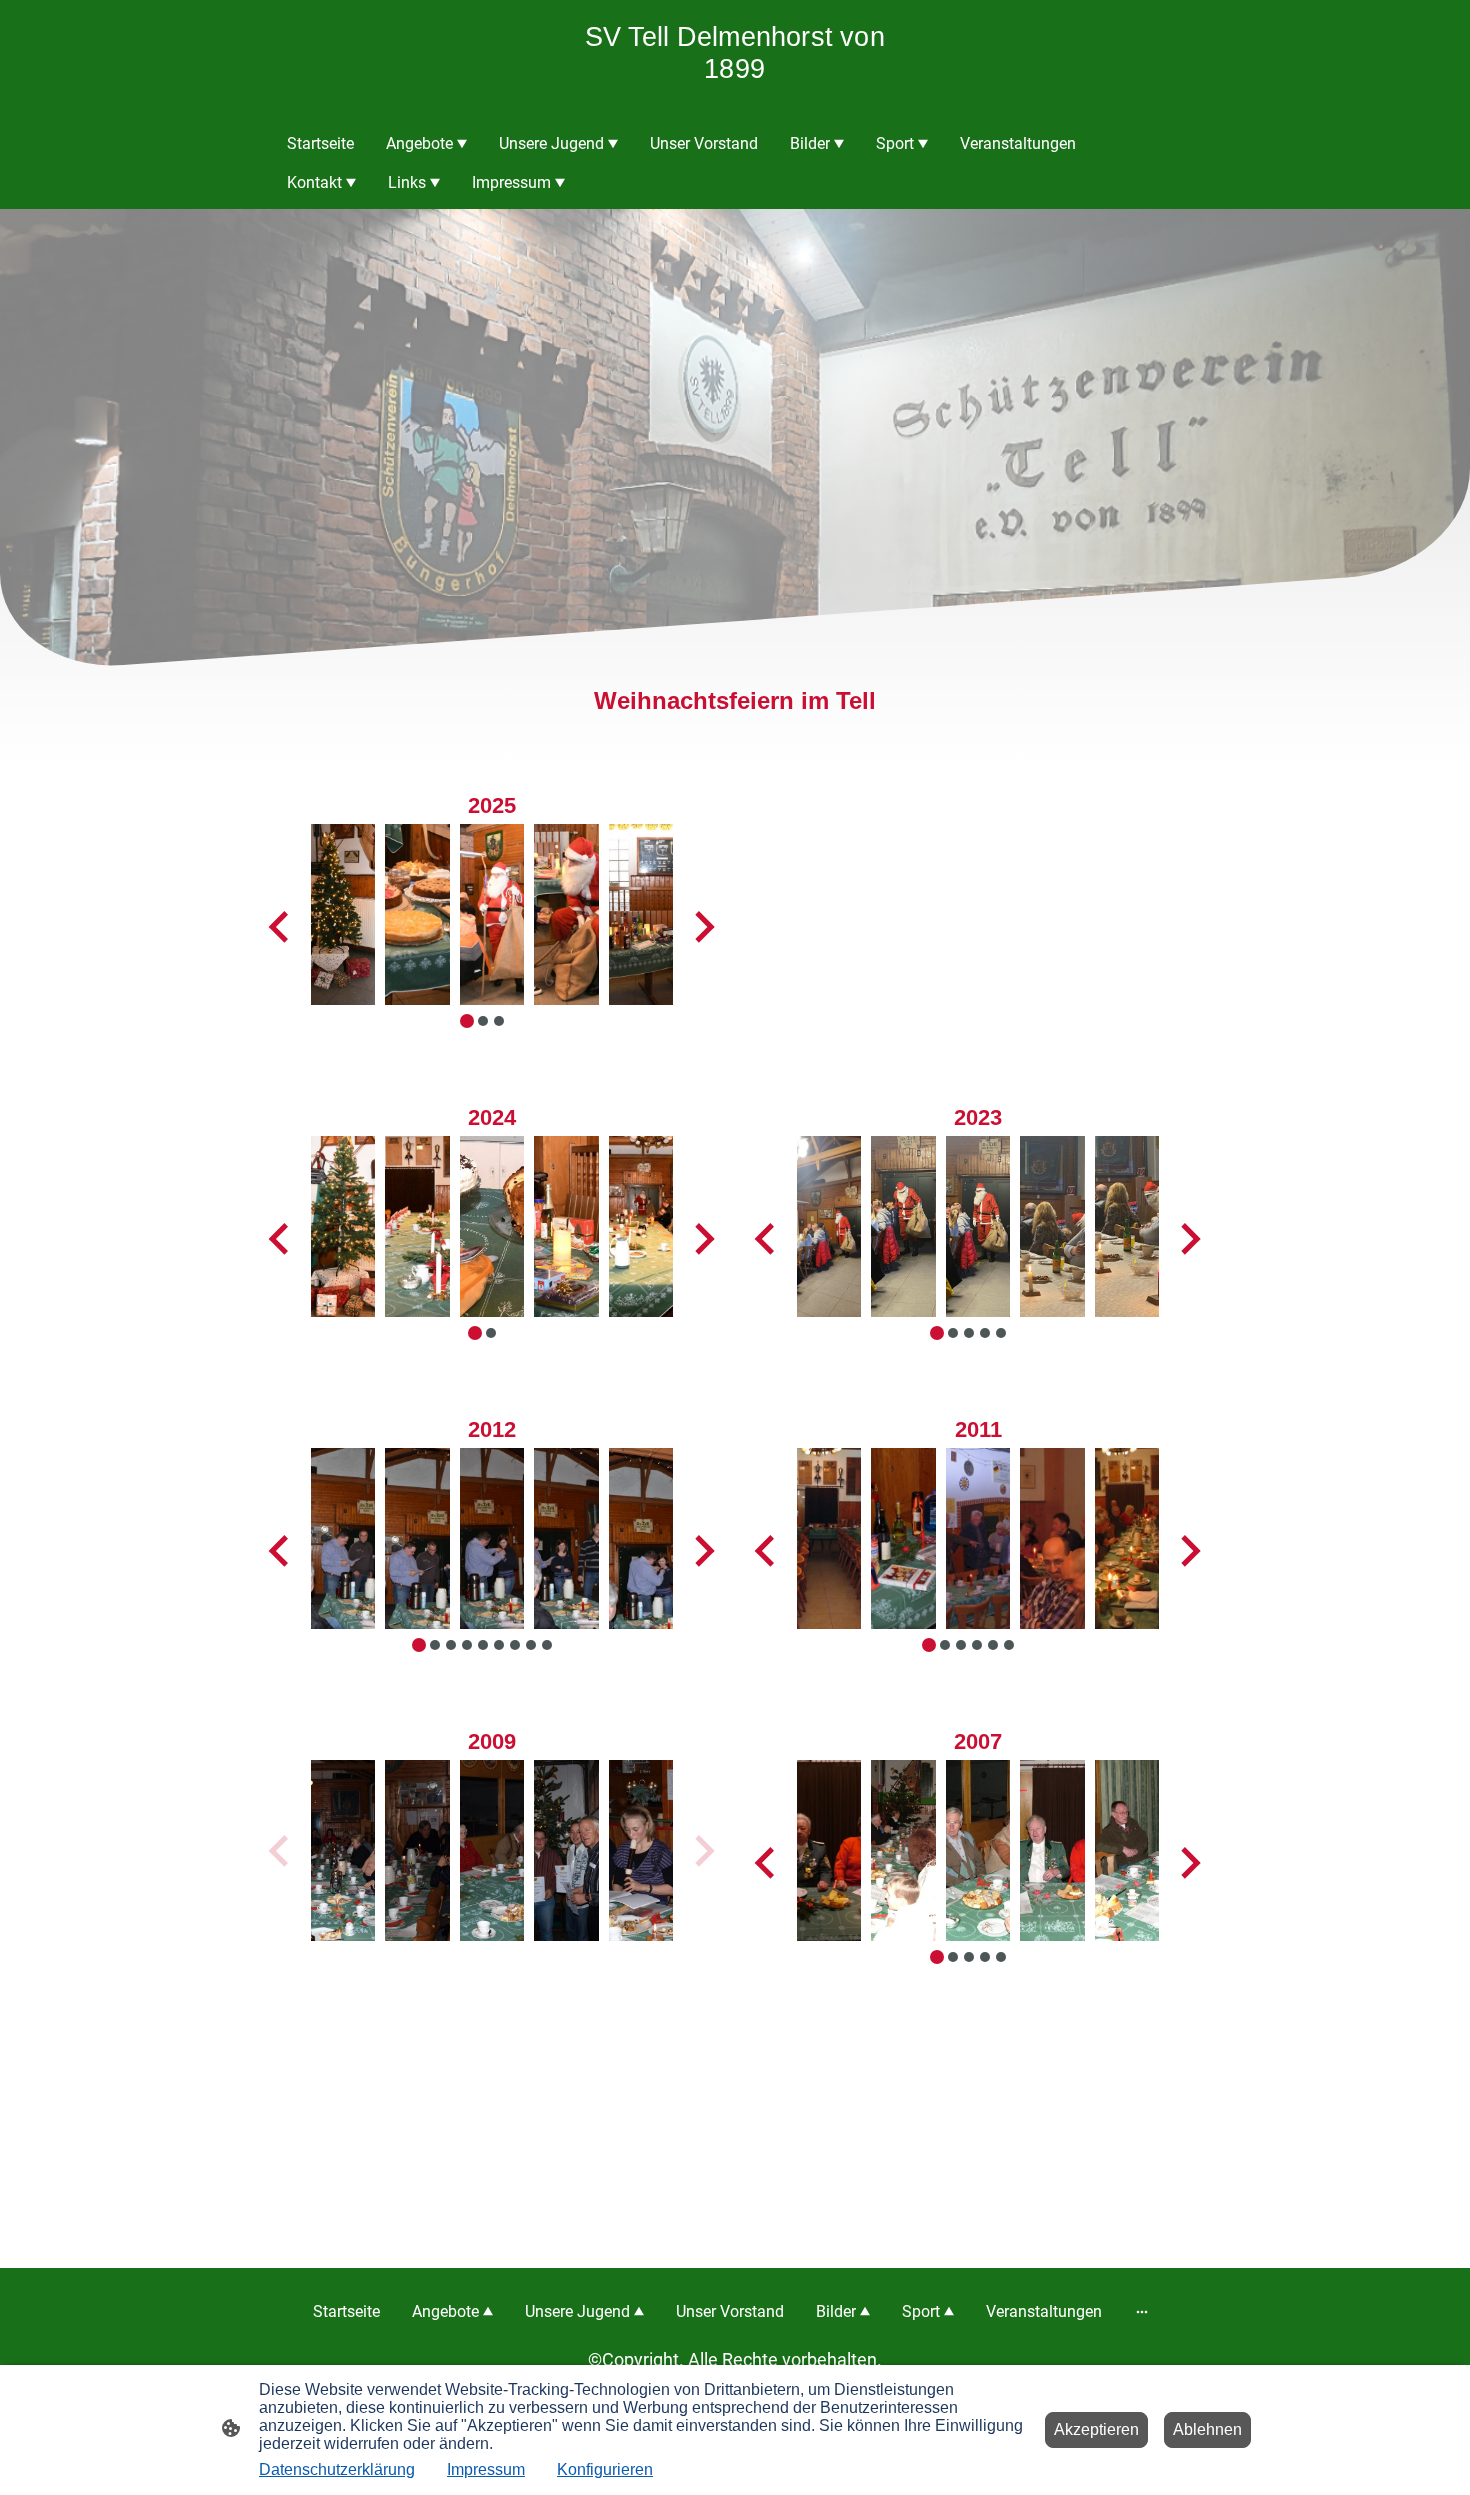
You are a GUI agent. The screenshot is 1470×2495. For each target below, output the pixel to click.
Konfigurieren (605, 2469)
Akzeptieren (1096, 2429)
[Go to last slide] (766, 1239)
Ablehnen (1207, 2429)
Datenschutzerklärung (337, 2469)
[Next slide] (1188, 1239)
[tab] (937, 1333)
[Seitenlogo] (734, 98)
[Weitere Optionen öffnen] (1142, 2312)
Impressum (486, 2469)
